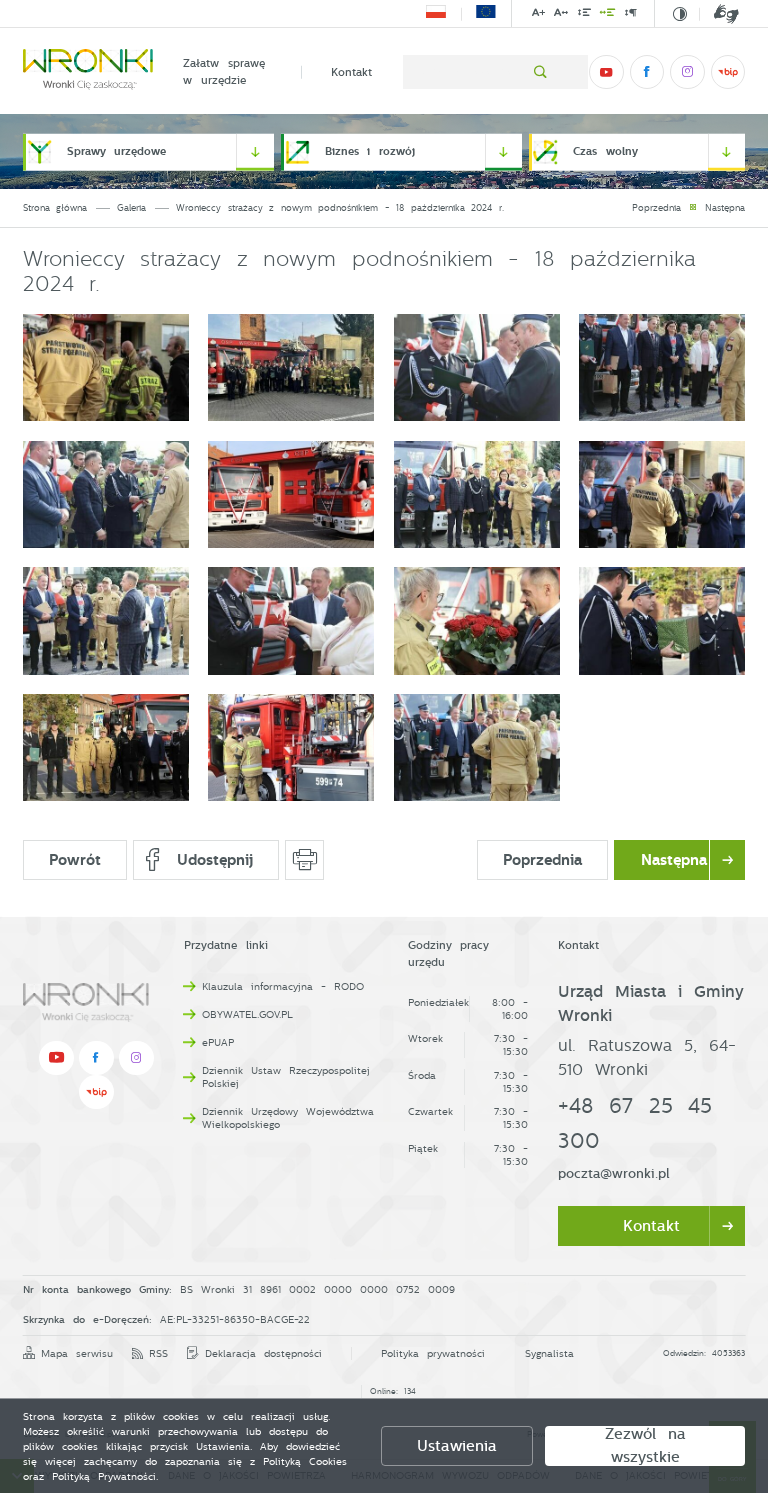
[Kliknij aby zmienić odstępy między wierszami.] (583, 15)
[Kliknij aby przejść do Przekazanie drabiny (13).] (477, 620)
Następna (725, 208)
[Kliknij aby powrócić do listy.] (693, 208)
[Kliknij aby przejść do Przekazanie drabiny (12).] (291, 620)
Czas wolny (605, 151)
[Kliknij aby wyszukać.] (540, 72)
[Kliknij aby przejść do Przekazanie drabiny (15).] (106, 747)
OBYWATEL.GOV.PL (247, 1014)
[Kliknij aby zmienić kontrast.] (679, 14)
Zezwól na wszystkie (645, 1446)
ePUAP (218, 1042)
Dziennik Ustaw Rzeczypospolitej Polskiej (286, 1077)
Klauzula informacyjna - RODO (283, 986)
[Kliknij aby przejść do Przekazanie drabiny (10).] (662, 494)
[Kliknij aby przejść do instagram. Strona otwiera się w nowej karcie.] (687, 72)
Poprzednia (656, 208)
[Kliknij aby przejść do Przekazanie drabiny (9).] (477, 494)
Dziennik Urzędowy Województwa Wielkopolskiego (288, 1118)
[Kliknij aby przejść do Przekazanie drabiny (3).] (106, 367)
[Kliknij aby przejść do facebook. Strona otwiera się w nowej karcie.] (647, 72)
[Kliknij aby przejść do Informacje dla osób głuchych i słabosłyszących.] (719, 14)
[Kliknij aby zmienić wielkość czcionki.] (538, 15)
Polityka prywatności (433, 1353)
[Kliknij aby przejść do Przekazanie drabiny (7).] (106, 494)
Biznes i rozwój (370, 151)
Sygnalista (549, 1353)
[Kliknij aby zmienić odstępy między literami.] (561, 15)
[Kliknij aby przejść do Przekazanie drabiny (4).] (291, 367)
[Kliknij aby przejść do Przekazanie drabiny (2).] (477, 747)
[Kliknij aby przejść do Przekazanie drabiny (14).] (662, 620)
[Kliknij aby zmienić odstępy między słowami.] (608, 15)
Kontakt (351, 72)
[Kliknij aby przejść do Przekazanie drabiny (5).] (477, 367)
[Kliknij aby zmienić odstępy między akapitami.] (631, 15)
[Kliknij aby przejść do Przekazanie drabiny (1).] (291, 747)
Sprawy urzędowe (117, 151)
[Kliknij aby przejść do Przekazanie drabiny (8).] (291, 494)
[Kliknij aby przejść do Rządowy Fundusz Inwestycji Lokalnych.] (436, 14)
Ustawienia (457, 1446)
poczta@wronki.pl (614, 1173)
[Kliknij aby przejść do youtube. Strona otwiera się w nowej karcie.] (606, 72)
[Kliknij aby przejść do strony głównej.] (88, 72)
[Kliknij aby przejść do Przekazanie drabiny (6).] (662, 367)
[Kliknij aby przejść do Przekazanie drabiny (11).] (106, 620)
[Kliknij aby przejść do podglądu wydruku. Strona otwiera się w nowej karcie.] (304, 860)
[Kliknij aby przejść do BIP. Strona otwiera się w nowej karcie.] (728, 72)
